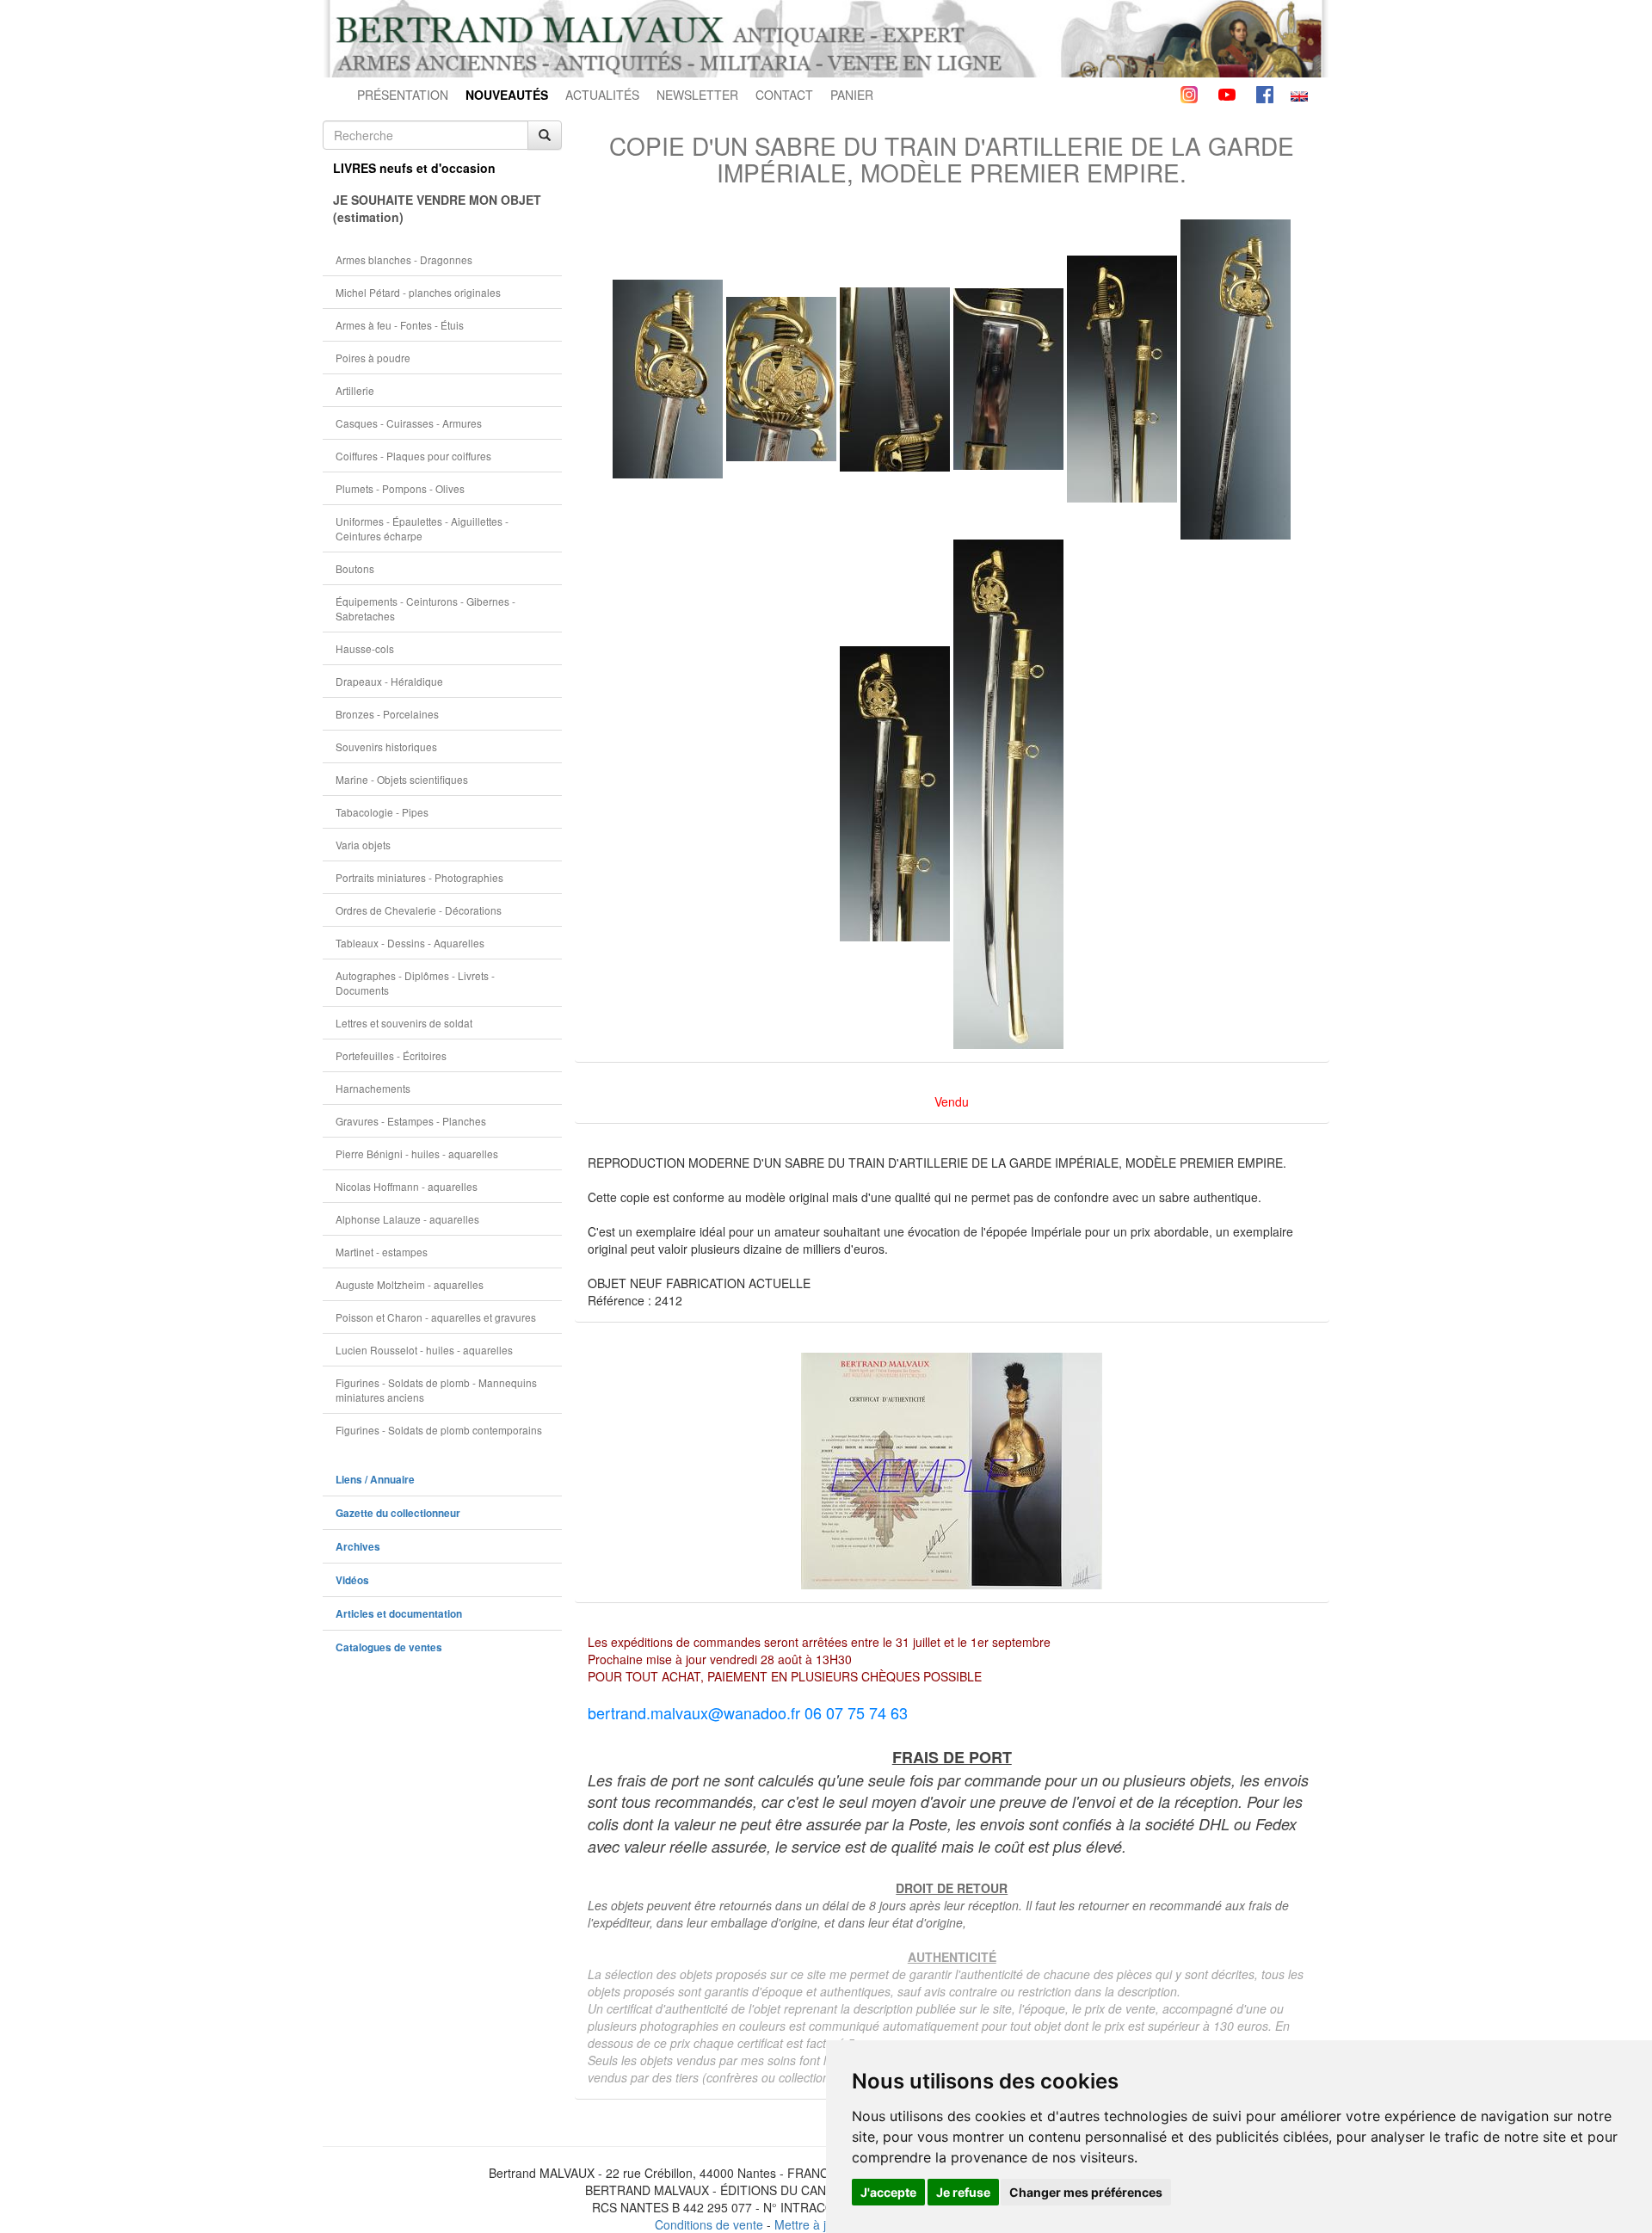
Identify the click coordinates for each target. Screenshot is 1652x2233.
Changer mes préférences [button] (1086, 2192)
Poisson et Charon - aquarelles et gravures (436, 1317)
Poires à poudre (373, 358)
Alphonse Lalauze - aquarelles (407, 1219)
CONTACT (784, 95)
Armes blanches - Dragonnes (404, 259)
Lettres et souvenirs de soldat (404, 1023)
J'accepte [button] (888, 2192)
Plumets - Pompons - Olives (400, 488)
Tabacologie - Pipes (382, 812)
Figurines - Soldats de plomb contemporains (439, 1430)
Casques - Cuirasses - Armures (409, 423)
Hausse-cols (365, 648)
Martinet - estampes (382, 1252)
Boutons (355, 568)
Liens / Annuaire (375, 1480)
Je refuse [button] (963, 2192)
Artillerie (355, 390)
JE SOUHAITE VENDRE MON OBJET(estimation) (437, 208)
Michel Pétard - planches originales (418, 292)
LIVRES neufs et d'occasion (414, 168)
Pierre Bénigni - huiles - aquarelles (417, 1154)
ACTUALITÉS (602, 95)
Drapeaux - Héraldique (389, 681)
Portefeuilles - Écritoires (391, 1055)
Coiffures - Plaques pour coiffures (413, 456)
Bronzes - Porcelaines (387, 714)
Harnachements (373, 1088)
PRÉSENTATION (403, 95)
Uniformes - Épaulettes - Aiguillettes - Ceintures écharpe (422, 528)
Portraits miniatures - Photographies (419, 877)
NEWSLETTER (697, 95)
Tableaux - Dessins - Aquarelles (410, 943)
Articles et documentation (399, 1614)
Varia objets (363, 845)
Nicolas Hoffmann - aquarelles (407, 1186)
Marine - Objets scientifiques (402, 779)
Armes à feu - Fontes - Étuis (400, 325)
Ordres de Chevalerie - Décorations (419, 910)
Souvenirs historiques (386, 746)
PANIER (852, 95)
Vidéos (352, 1580)
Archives (358, 1547)
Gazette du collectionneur (398, 1513)
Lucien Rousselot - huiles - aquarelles (424, 1350)
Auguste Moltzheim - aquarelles (410, 1284)
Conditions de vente (709, 2224)
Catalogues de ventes (389, 1647)
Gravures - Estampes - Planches (411, 1121)
